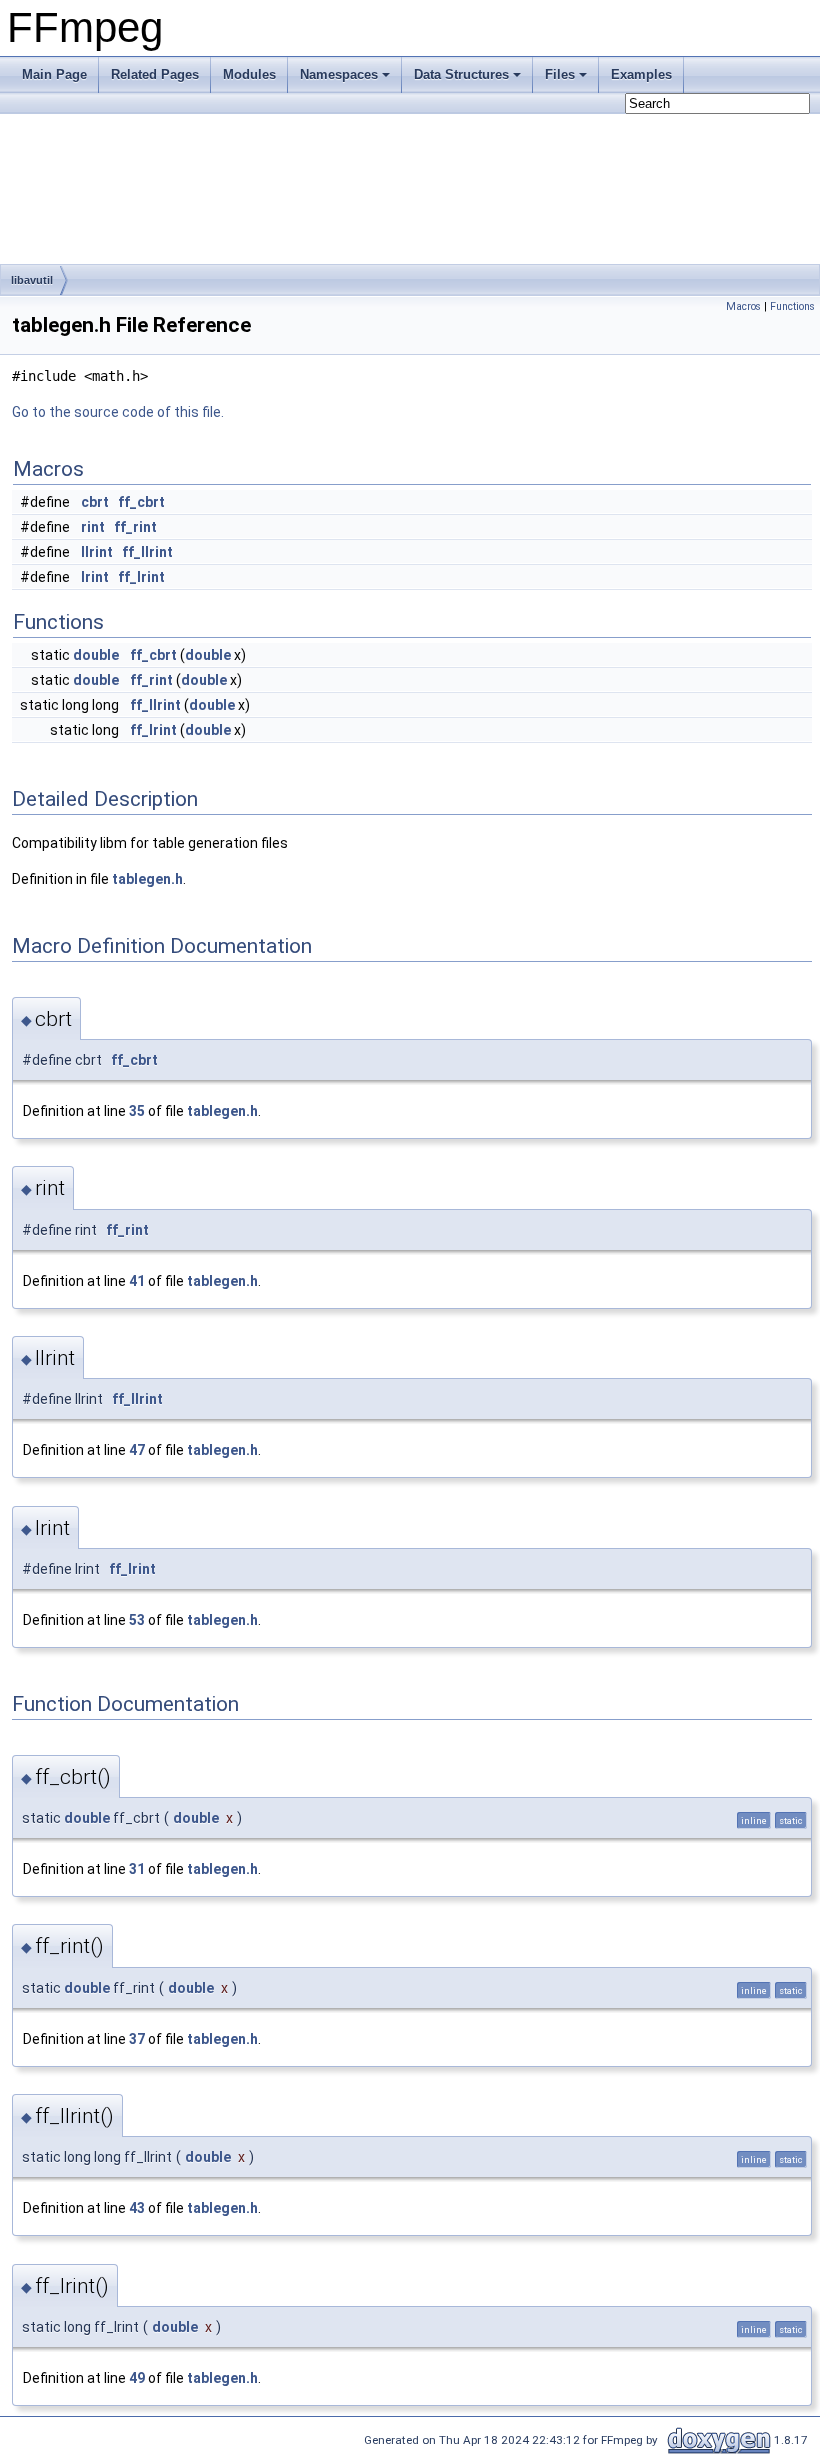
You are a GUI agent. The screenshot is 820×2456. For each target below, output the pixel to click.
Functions (792, 306)
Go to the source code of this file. (118, 412)
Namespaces (339, 74)
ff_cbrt (141, 502)
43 (137, 2208)
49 (137, 2378)
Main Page (54, 74)
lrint (95, 577)
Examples (641, 74)
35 (137, 1111)
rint (93, 527)
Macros (743, 306)
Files (560, 74)
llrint (97, 552)
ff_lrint (141, 577)
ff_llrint (147, 552)
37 (137, 2039)
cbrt (95, 502)
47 (137, 1450)
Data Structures (461, 74)
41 (137, 1281)
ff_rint (135, 527)
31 (137, 1869)
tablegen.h (147, 879)
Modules (249, 74)
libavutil (32, 280)
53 (137, 1620)
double (96, 655)
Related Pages (155, 74)
